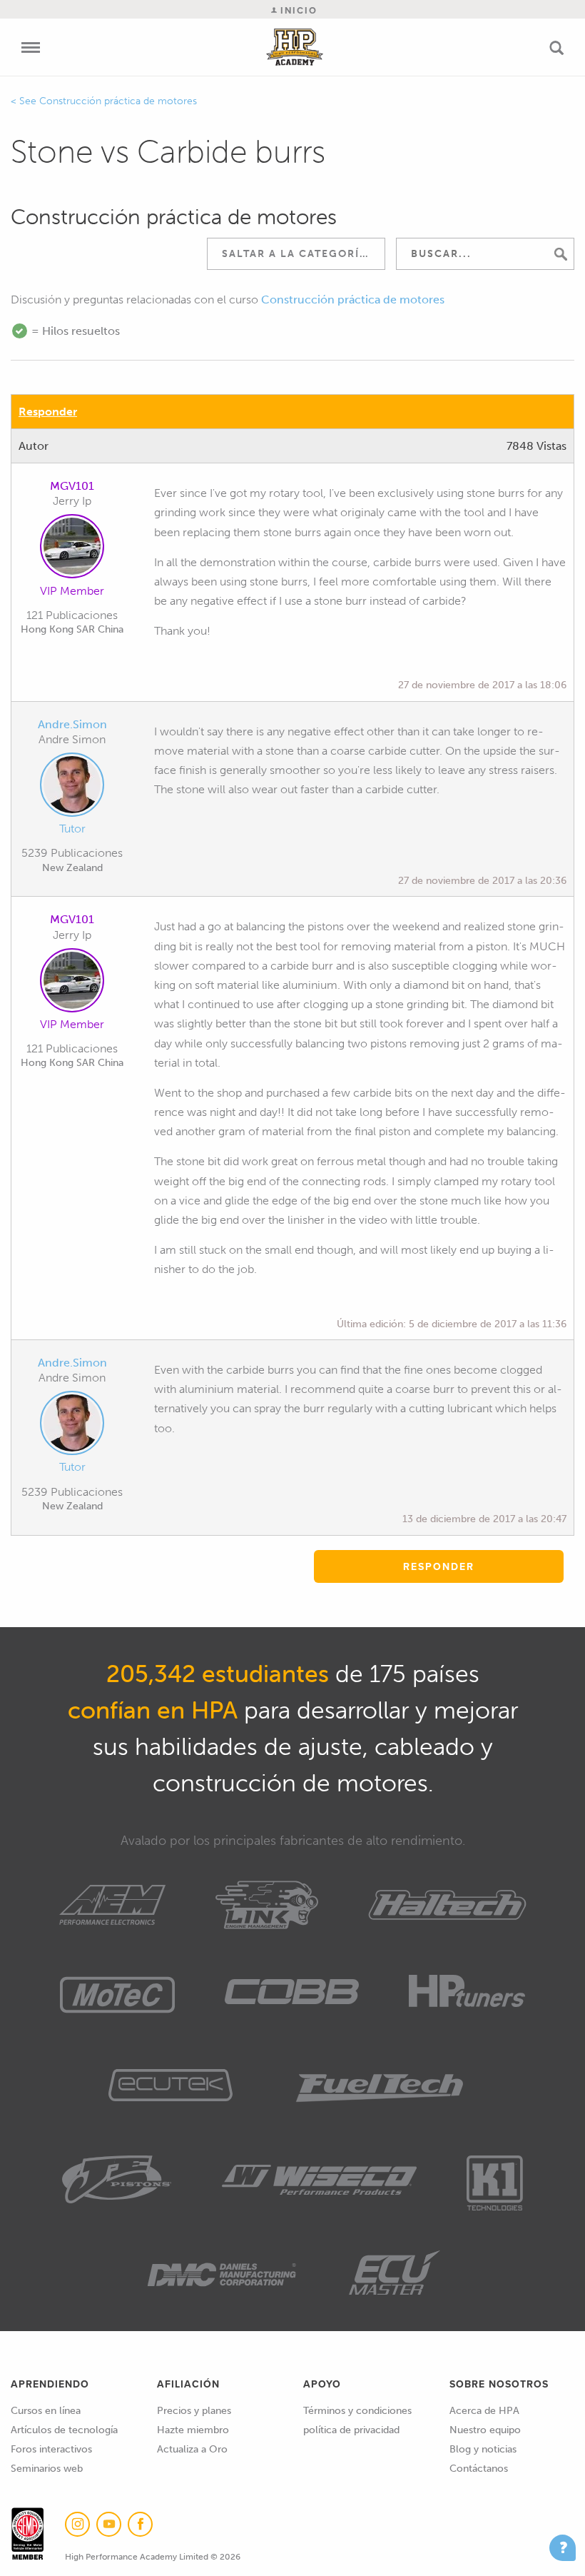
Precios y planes (194, 2411)
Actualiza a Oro (192, 2449)
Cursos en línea (46, 2411)
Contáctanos (479, 2469)
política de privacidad (351, 2430)
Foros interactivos (51, 2449)
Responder (48, 412)
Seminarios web (47, 2469)
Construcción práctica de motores (118, 101)
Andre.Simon (72, 724)
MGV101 (72, 486)
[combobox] (296, 254)
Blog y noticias (483, 2449)
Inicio (297, 10)
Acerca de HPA (484, 2411)
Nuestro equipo (485, 2430)
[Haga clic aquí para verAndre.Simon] (72, 788)
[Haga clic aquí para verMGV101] (72, 549)
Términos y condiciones (357, 2411)
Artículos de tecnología (64, 2430)
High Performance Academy (295, 47)
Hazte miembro (193, 2430)
